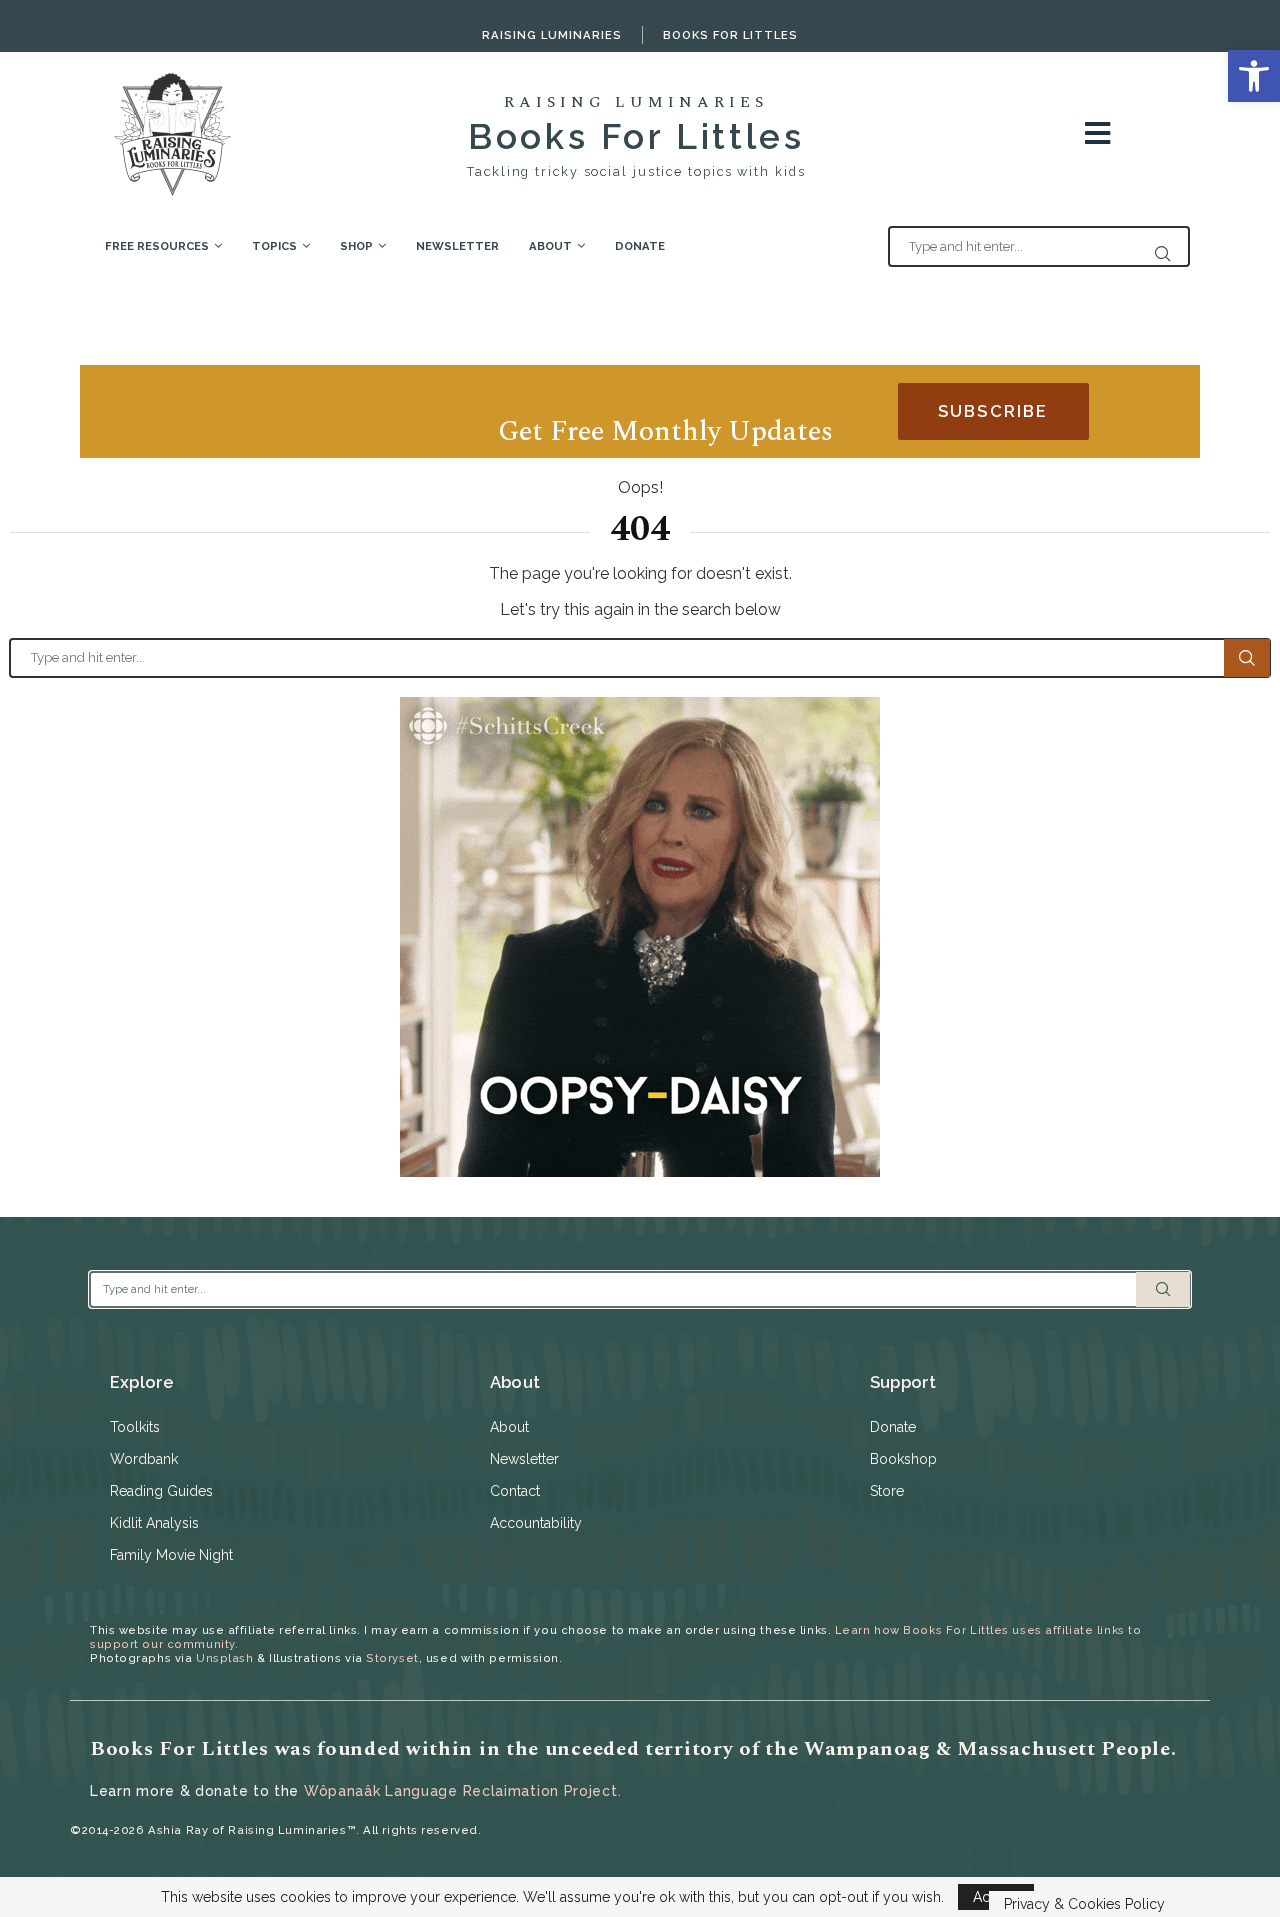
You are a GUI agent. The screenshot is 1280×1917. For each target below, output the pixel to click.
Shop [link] (356, 246)
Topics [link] (274, 246)
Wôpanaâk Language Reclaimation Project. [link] (462, 1791)
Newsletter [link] (457, 246)
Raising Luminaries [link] (552, 35)
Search (1247, 658)
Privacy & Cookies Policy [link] (1084, 1904)
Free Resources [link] (157, 246)
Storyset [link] (392, 1658)
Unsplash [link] (224, 1658)
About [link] (550, 246)
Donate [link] (640, 246)
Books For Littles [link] (730, 35)
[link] (1254, 76)
